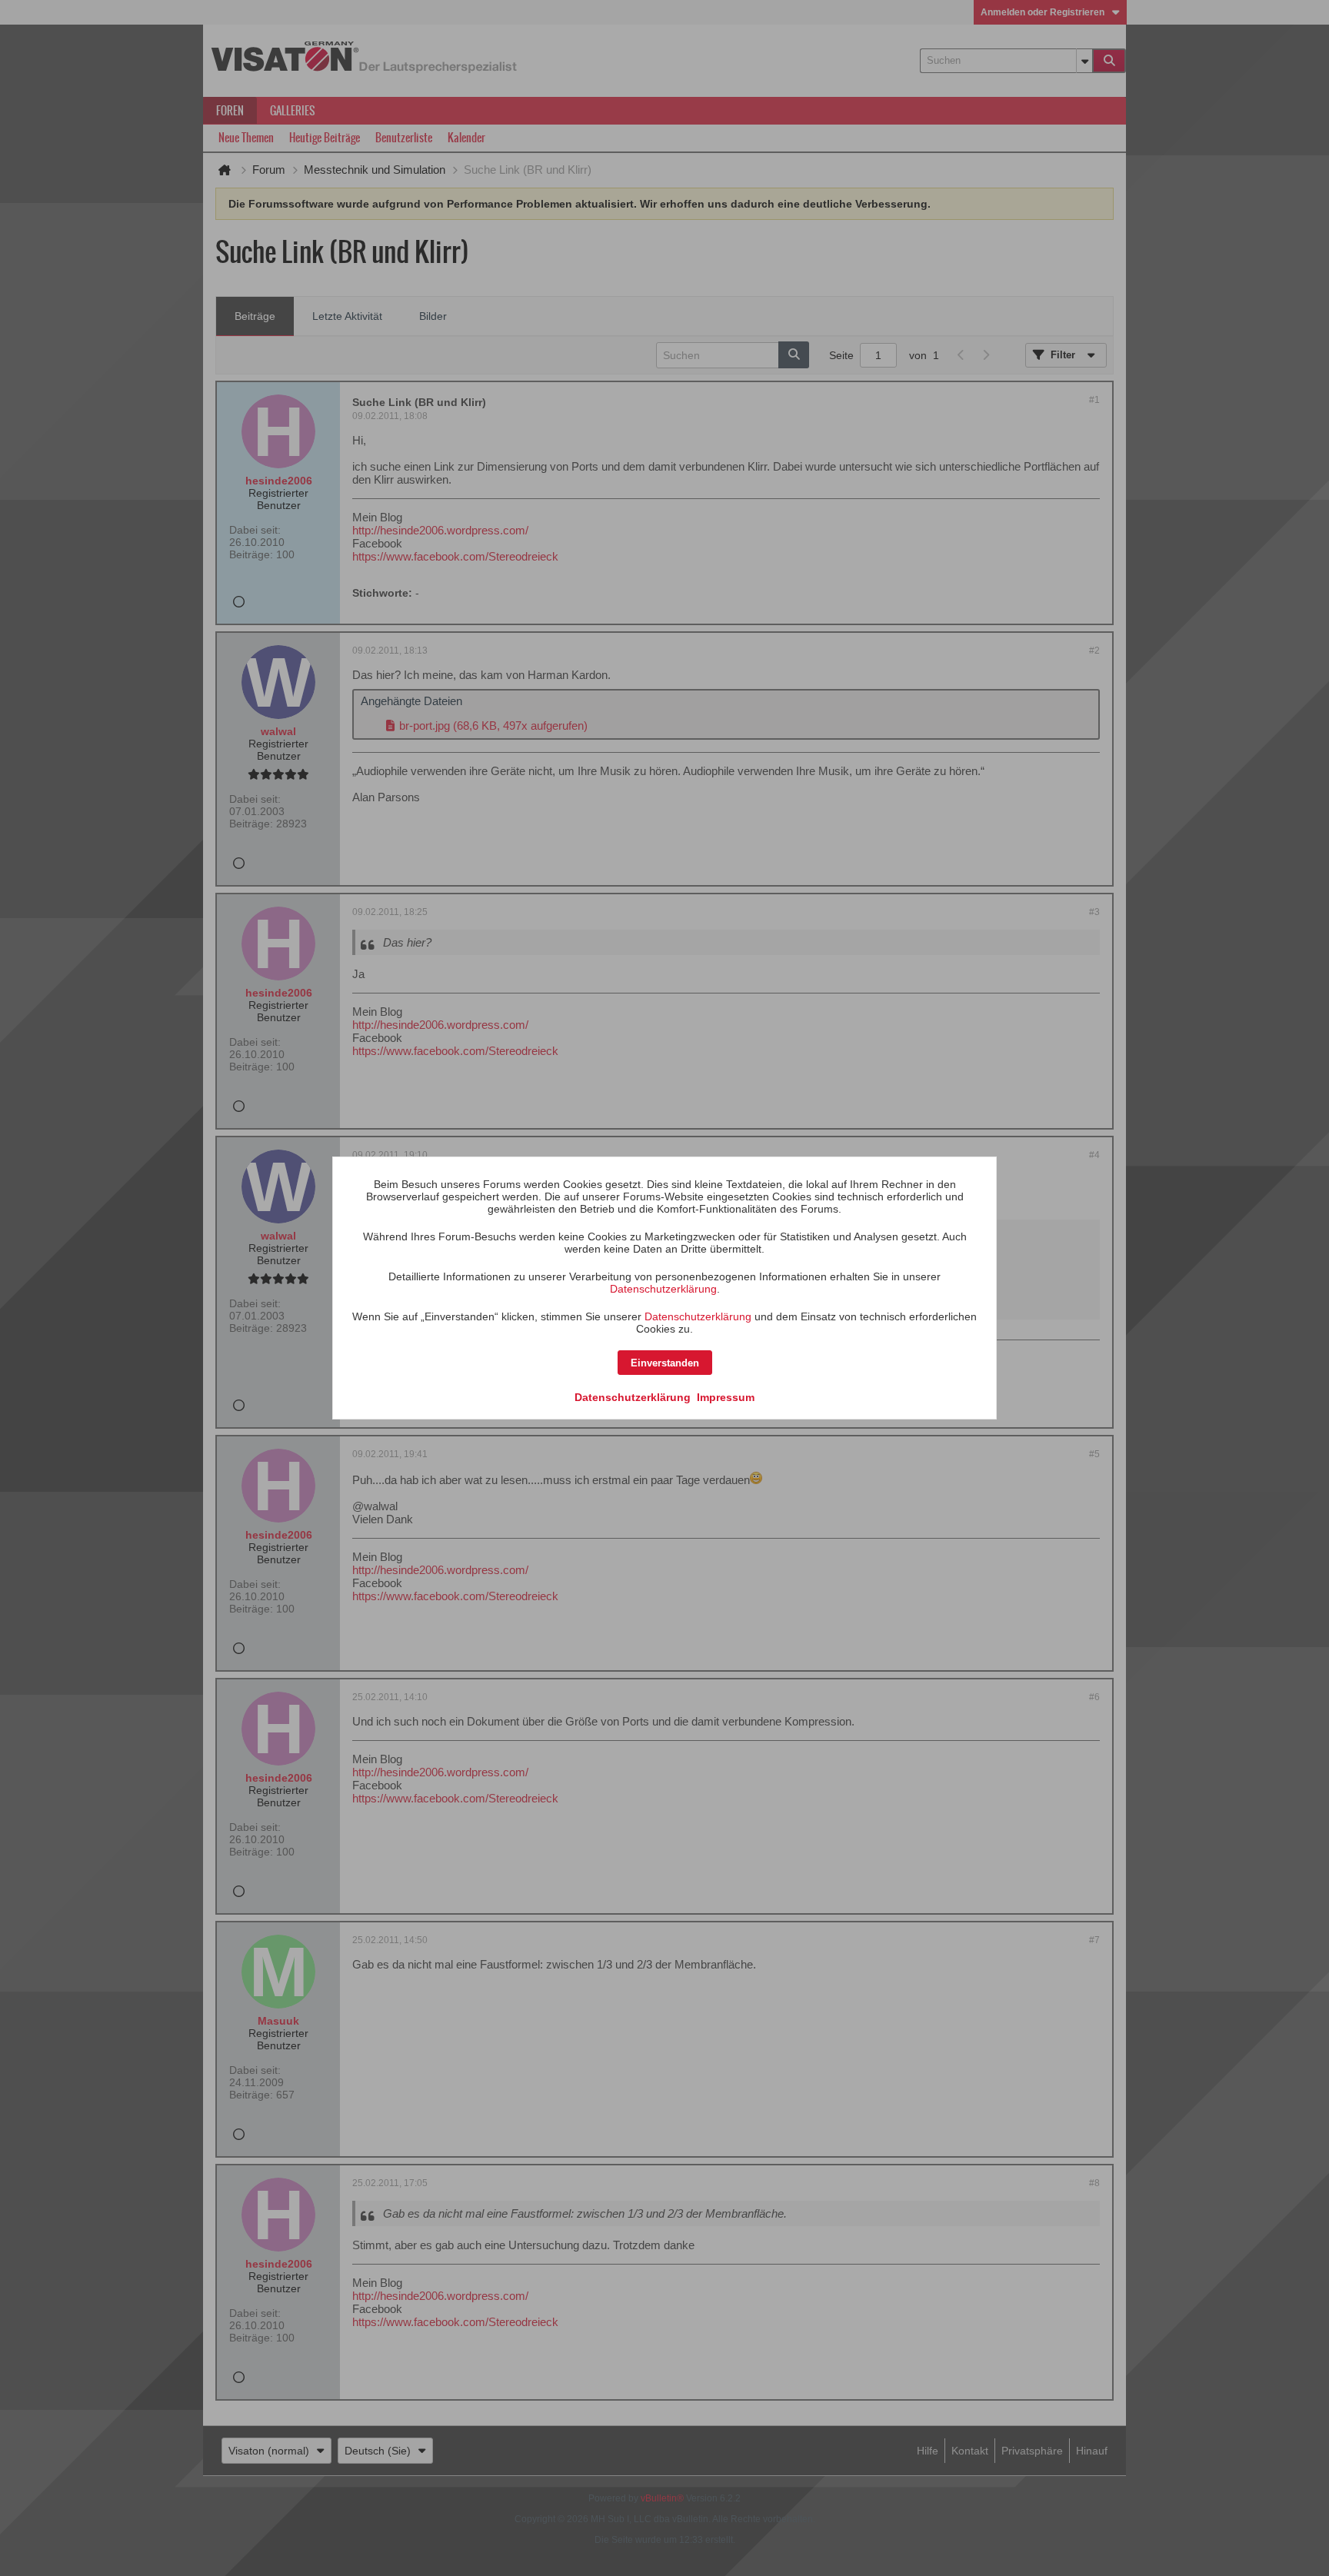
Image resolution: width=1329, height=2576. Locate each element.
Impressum (726, 1397)
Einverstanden (665, 1363)
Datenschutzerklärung (663, 1289)
